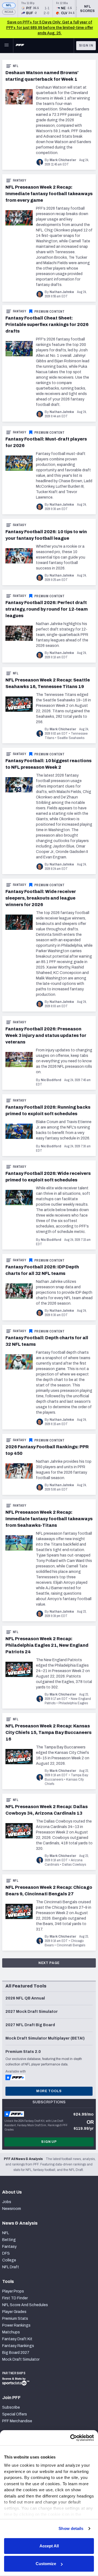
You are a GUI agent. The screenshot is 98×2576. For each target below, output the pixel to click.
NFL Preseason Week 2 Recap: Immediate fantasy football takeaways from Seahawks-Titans (49, 1519)
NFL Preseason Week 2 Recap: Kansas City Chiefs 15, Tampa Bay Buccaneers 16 (48, 1732)
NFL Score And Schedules (25, 2305)
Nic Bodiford (51, 1080)
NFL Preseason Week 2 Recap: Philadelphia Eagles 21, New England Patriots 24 (47, 1645)
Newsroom (12, 2209)
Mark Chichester (63, 160)
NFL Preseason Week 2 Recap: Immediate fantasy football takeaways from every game (49, 194)
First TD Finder (15, 2298)
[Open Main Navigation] (7, 46)
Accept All (49, 2546)
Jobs (7, 2202)
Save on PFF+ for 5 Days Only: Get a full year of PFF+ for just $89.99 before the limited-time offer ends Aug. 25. (50, 28)
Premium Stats (15, 2319)
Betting (9, 2240)
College (9, 2260)
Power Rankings (16, 2325)
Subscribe (11, 2407)
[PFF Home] (20, 46)
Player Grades (14, 2312)
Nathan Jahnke (62, 292)
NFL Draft (11, 2267)
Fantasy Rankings (18, 2346)
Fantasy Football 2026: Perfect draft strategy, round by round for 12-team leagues (47, 609)
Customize (46, 2564)
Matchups (11, 2332)
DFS (6, 2253)
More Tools (49, 2091)
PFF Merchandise (17, 2421)
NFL (9, 5)
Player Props (13, 2291)
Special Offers (15, 2414)
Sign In (86, 46)
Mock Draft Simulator (21, 2359)
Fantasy (19, 180)
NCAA (9, 12)
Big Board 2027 (16, 2353)
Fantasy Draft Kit (17, 2339)
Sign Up (49, 2142)
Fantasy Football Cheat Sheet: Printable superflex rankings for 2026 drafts (47, 325)
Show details (71, 2528)
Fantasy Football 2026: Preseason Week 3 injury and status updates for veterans (46, 1035)
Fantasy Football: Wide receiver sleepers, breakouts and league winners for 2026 (41, 898)
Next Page (49, 1963)
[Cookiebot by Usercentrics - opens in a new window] (71, 2438)
